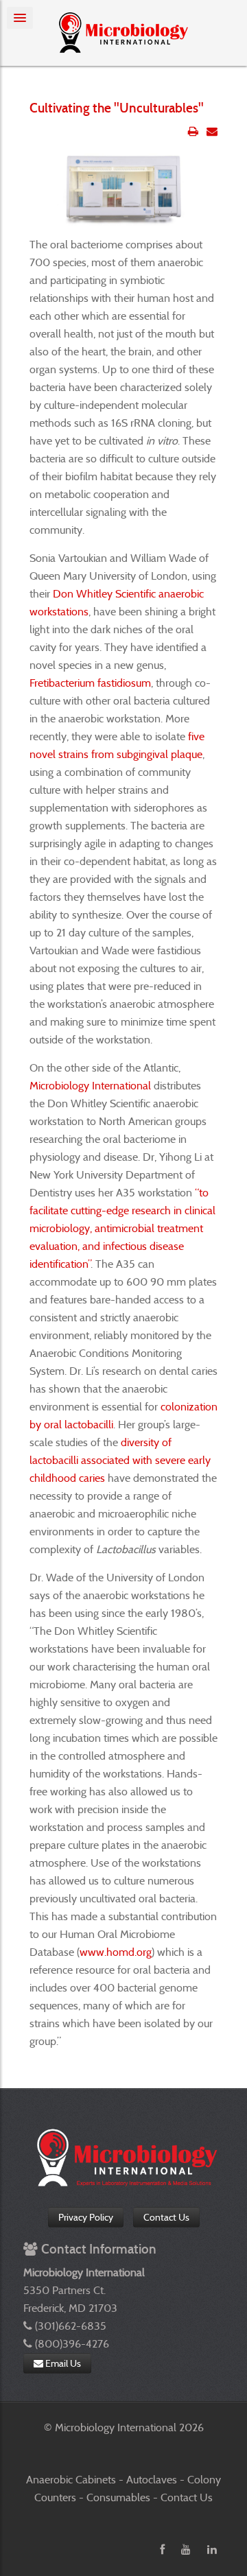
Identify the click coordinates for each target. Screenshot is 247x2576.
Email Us (62, 2363)
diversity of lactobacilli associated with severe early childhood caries (120, 1460)
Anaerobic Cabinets (72, 2480)
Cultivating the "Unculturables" (117, 108)
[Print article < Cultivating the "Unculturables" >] (193, 131)
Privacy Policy (86, 2217)
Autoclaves (153, 2480)
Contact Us (166, 2217)
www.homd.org (116, 1952)
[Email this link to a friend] (212, 131)
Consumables (120, 2497)
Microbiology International (90, 1086)
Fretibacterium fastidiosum (90, 683)
